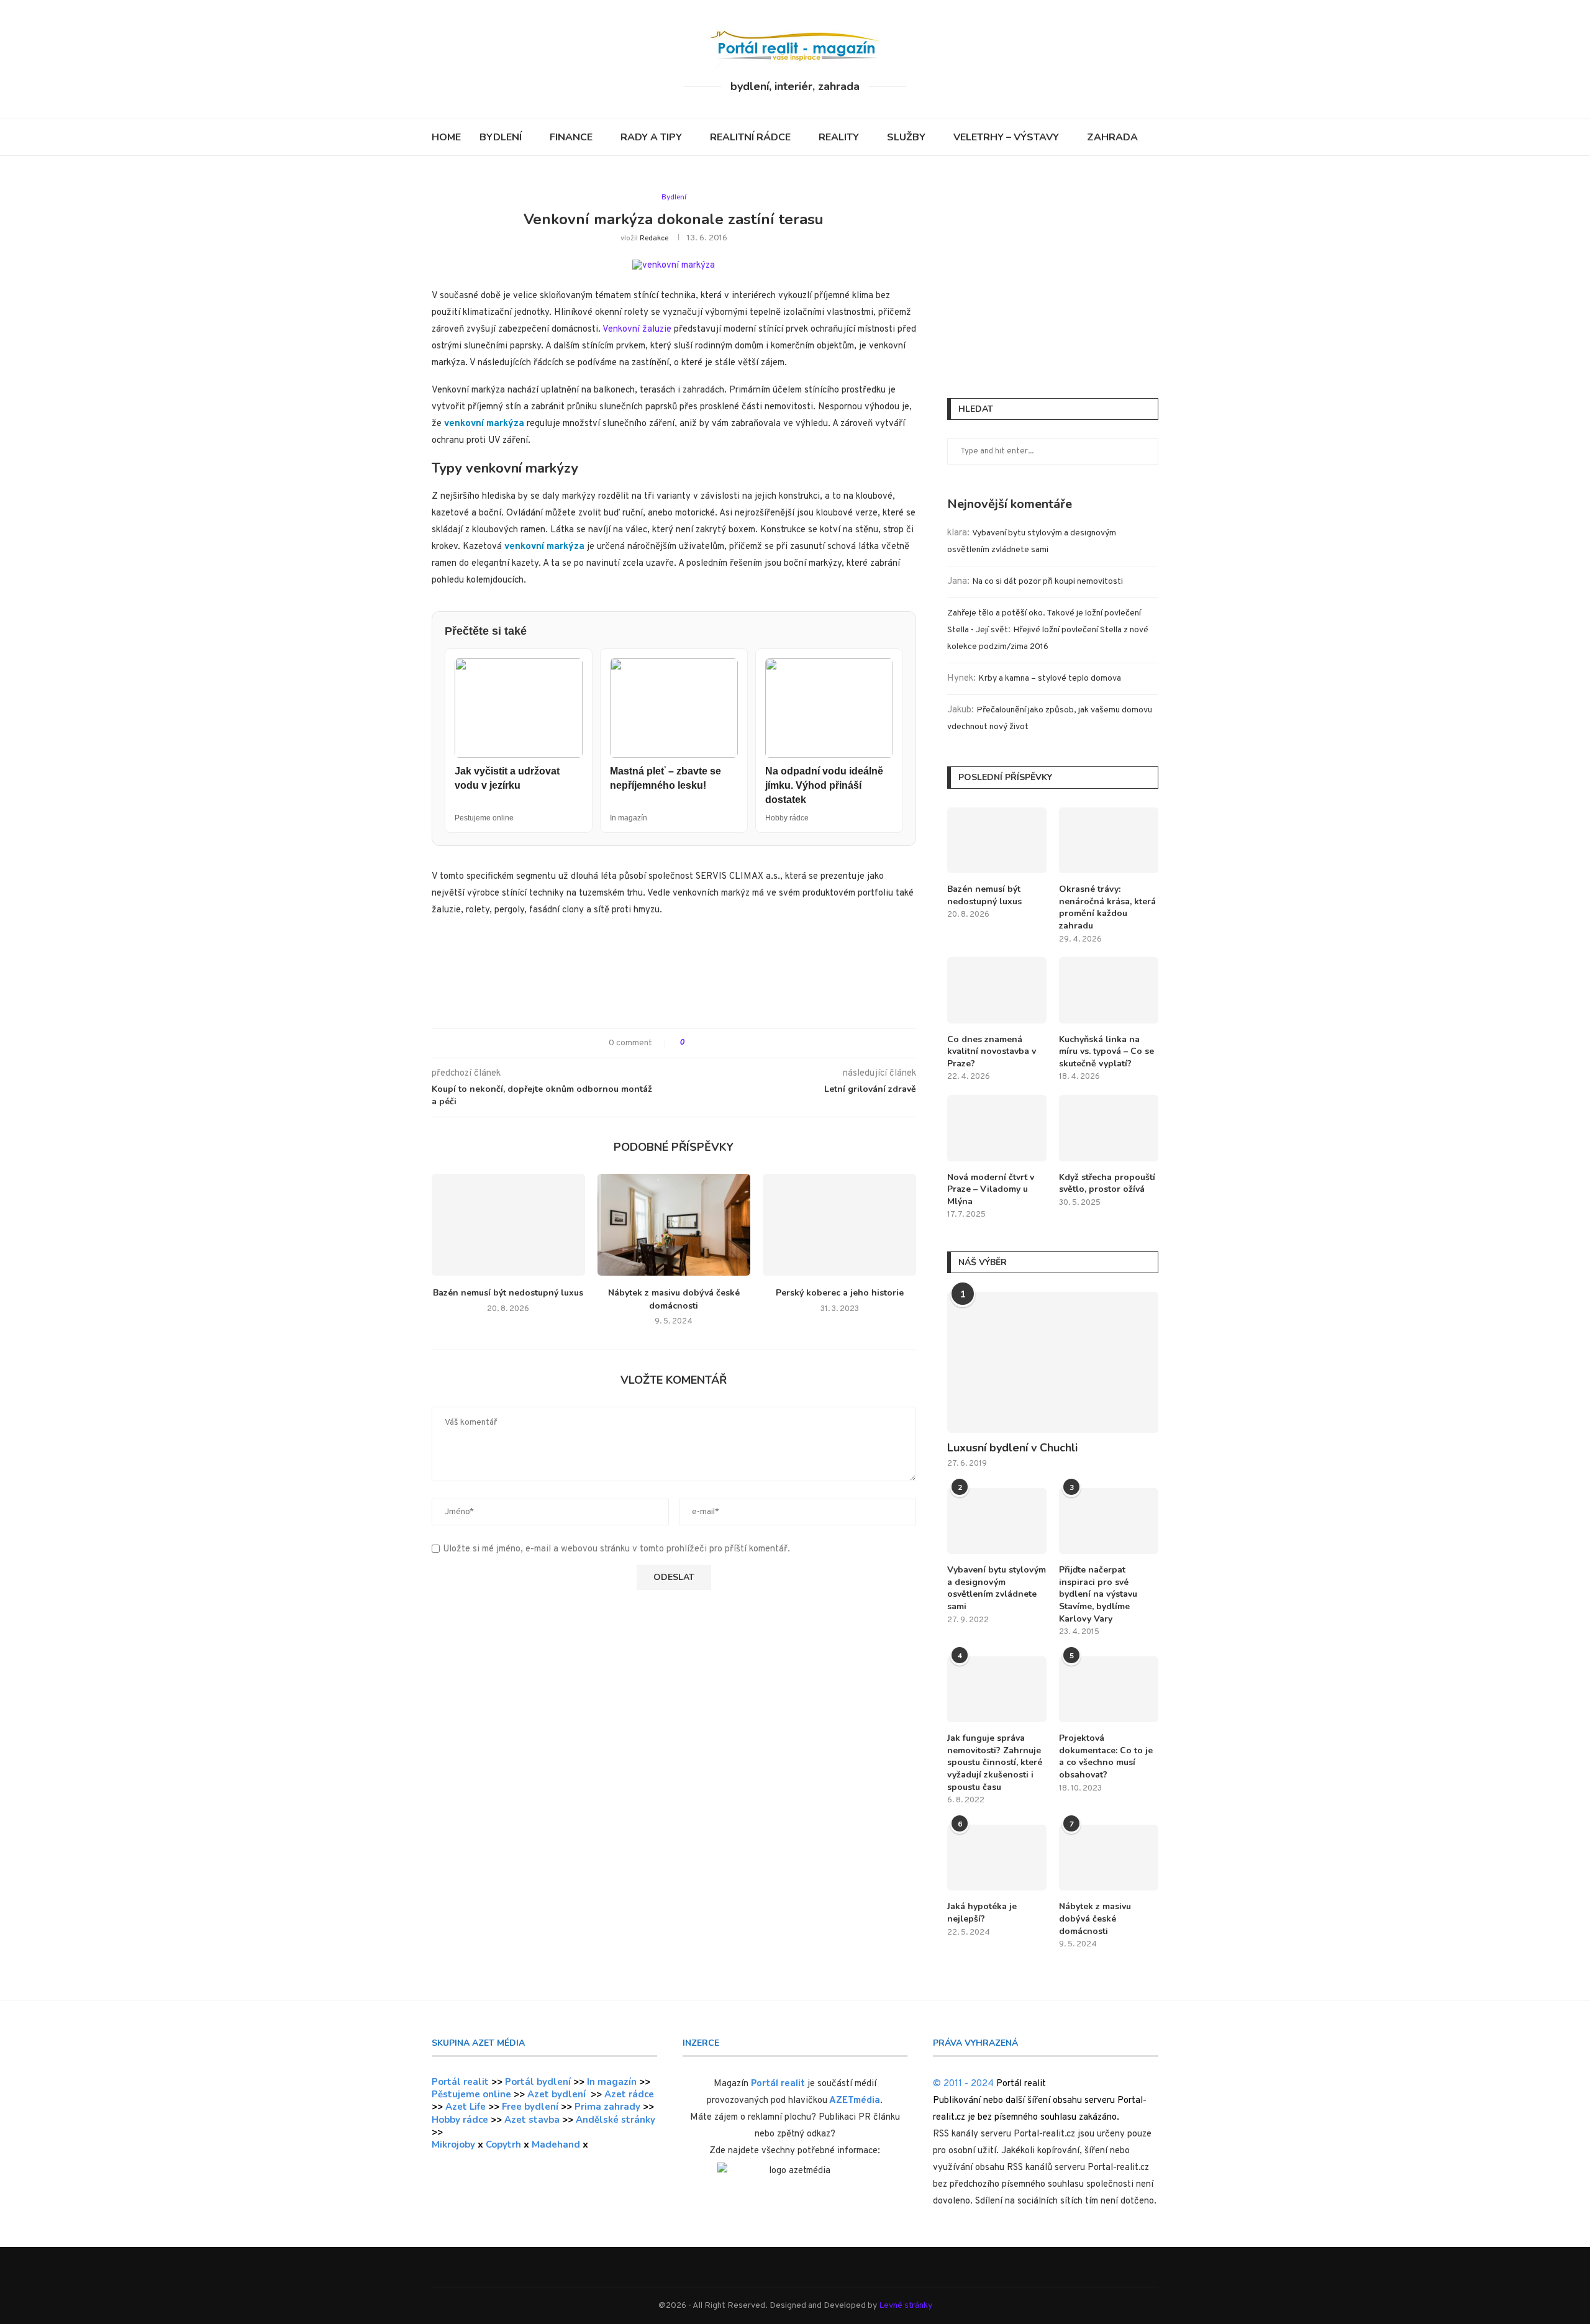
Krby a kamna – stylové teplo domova (1050, 679)
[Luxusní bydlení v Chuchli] (1053, 1362)
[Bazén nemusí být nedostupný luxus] (508, 1225)
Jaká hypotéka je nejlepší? (982, 1913)
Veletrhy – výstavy (1006, 137)
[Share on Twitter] (716, 1043)
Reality (839, 137)
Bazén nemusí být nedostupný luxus (508, 1293)
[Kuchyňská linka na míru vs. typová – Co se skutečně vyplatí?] (1109, 990)
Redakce (654, 238)
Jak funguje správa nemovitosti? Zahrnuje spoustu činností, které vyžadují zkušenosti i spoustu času (995, 1762)
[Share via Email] (740, 1043)
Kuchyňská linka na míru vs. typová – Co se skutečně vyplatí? (1106, 1051)
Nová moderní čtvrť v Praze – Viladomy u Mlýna (991, 1189)
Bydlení (501, 137)
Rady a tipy (651, 137)
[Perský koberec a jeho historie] (839, 1225)
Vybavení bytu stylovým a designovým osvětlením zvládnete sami (997, 1588)
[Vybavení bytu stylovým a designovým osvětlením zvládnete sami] (997, 1521)
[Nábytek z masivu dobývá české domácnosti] (674, 1225)
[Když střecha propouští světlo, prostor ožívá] (1109, 1128)
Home (446, 137)
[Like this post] (691, 1043)
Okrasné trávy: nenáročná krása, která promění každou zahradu (1107, 907)
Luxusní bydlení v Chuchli (1012, 1448)
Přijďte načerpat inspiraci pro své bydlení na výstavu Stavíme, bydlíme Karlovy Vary (1098, 1594)
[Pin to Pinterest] (728, 1043)
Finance (571, 137)
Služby (906, 137)
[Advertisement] (674, 978)
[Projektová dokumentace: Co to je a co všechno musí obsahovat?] (1109, 1690)
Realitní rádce (750, 137)
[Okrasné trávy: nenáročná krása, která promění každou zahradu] (1109, 841)
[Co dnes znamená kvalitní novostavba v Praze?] (997, 990)
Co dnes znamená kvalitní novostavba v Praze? (992, 1051)
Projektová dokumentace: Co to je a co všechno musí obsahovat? (1106, 1756)
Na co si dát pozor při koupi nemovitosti (1047, 582)
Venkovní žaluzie (637, 329)
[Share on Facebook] (705, 1043)
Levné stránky (906, 2306)
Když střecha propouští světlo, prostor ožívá (1107, 1183)
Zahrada (1112, 137)
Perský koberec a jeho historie (840, 1293)
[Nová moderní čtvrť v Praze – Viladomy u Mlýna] (997, 1128)
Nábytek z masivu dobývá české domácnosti (674, 1299)
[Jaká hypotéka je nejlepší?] (997, 1858)
